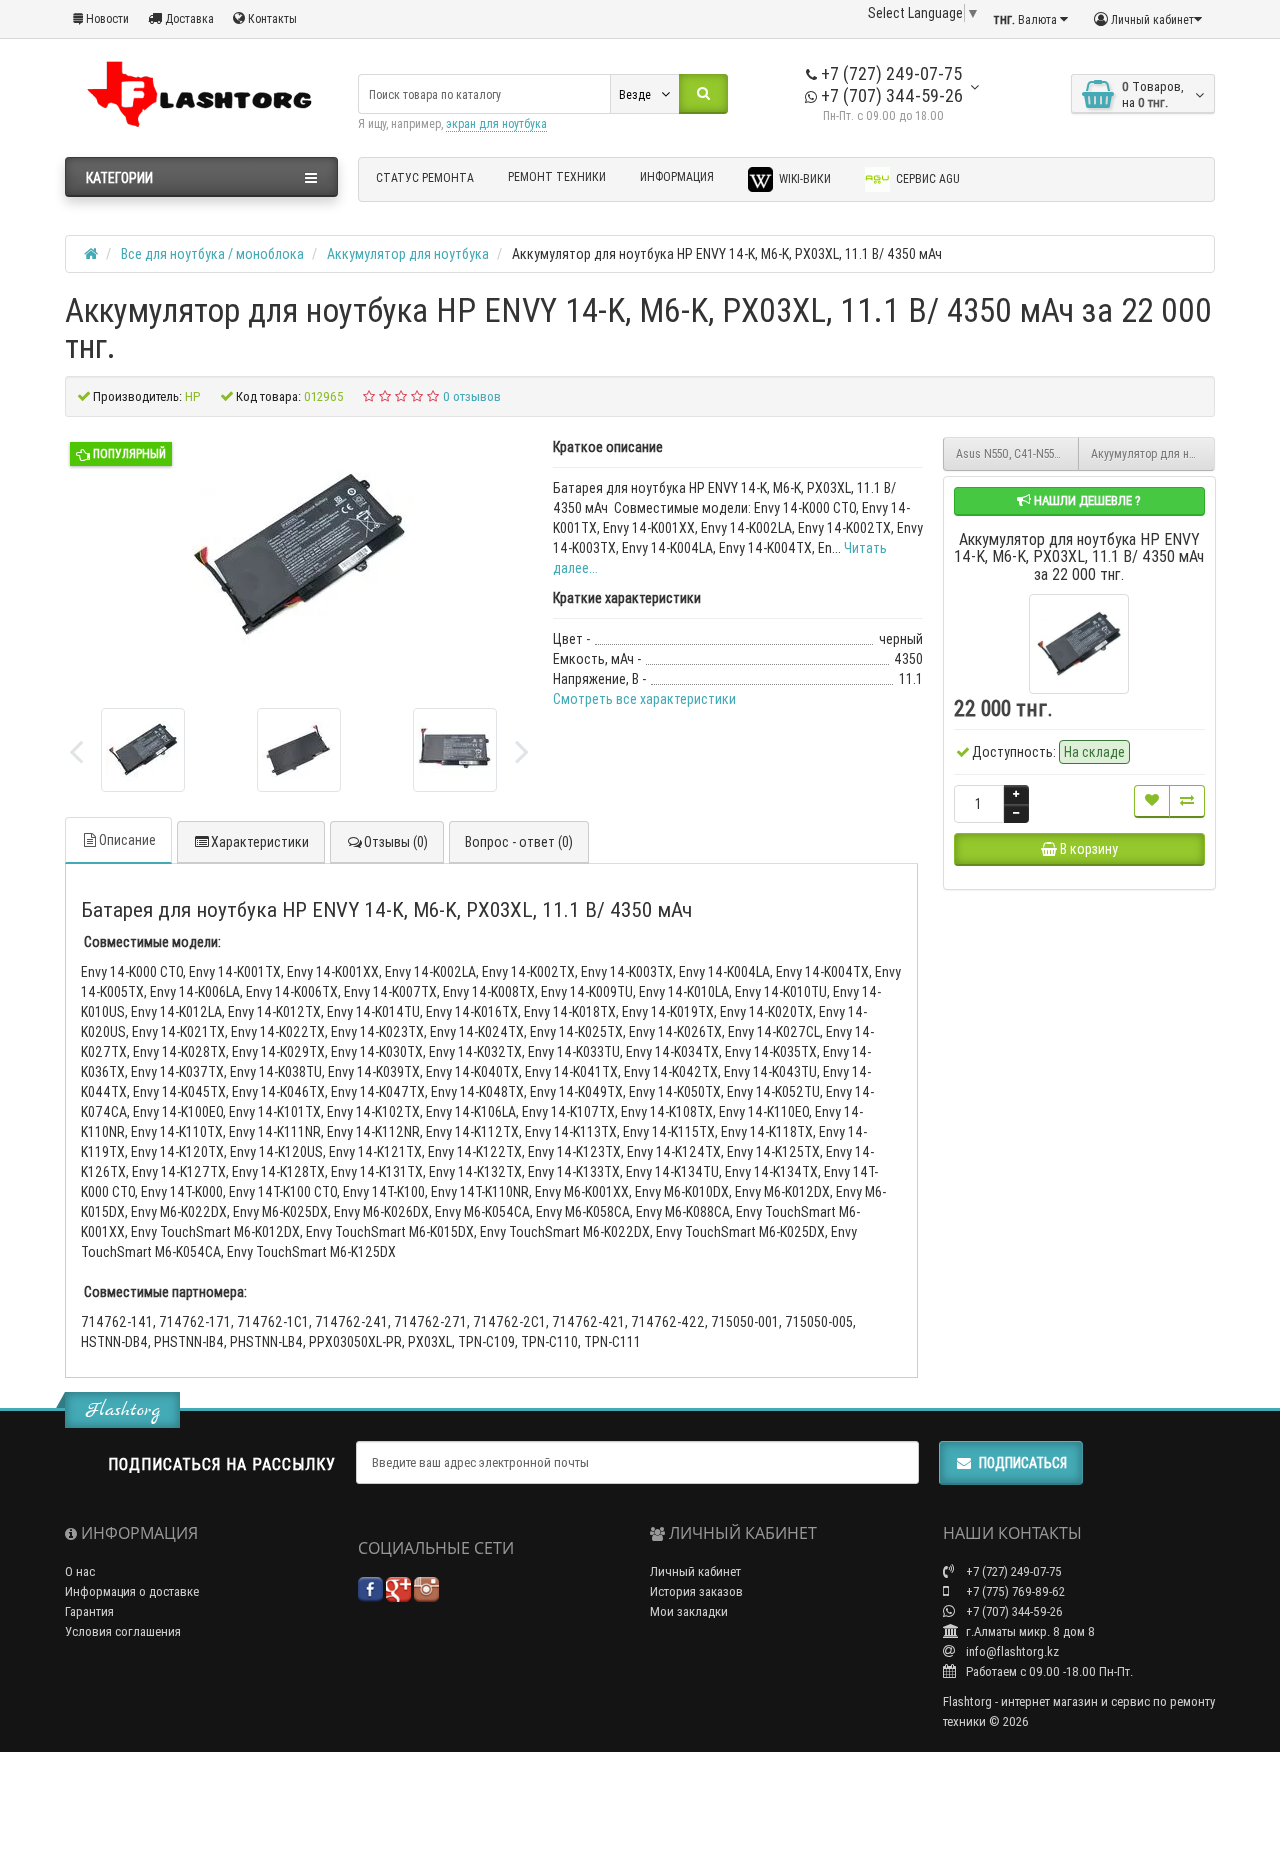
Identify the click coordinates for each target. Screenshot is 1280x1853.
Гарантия (89, 1611)
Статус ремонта (425, 177)
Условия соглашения (123, 1631)
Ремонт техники (557, 176)
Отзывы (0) (396, 842)
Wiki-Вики (803, 178)
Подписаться (1023, 1463)
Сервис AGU (926, 178)
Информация (677, 176)
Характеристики (260, 842)
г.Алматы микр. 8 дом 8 (1029, 1631)
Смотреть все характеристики (644, 699)
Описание (127, 840)
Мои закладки (689, 1611)
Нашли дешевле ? (1086, 500)
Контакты (271, 18)
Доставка (188, 18)
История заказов (696, 1591)
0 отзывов (472, 396)
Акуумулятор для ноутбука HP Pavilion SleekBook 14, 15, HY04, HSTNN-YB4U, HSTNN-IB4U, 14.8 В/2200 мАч (1153, 453)
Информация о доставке (132, 1591)
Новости (106, 18)
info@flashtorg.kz (1011, 1651)
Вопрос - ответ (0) (519, 842)
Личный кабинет (695, 1571)
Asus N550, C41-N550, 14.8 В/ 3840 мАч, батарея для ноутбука (1018, 453)
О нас (80, 1571)
